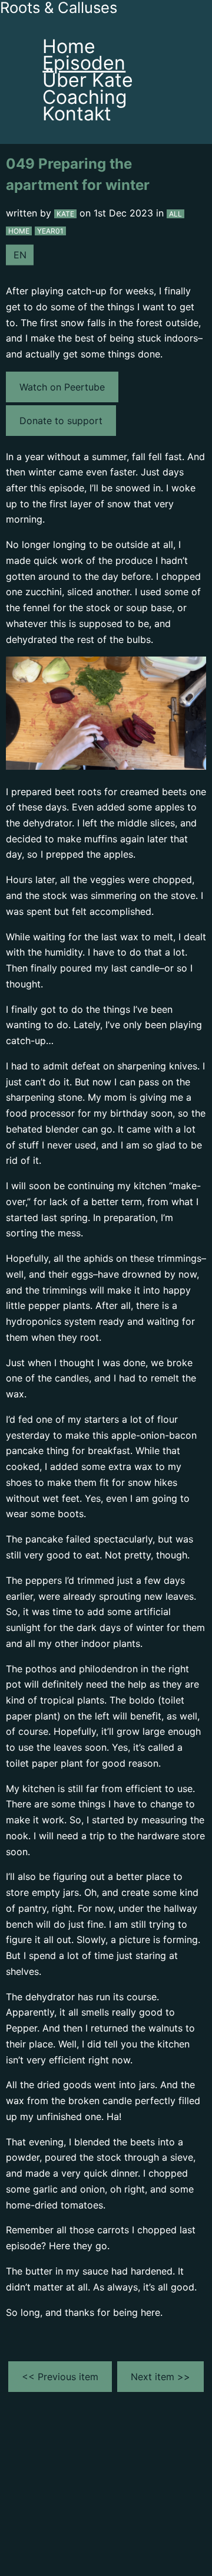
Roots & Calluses (59, 8)
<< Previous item (60, 2377)
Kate (65, 214)
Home (69, 46)
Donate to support (61, 421)
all (175, 214)
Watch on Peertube (62, 387)
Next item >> (160, 2377)
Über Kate (88, 80)
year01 (50, 231)
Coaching (85, 97)
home (19, 231)
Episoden (84, 63)
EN (20, 255)
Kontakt (77, 114)
